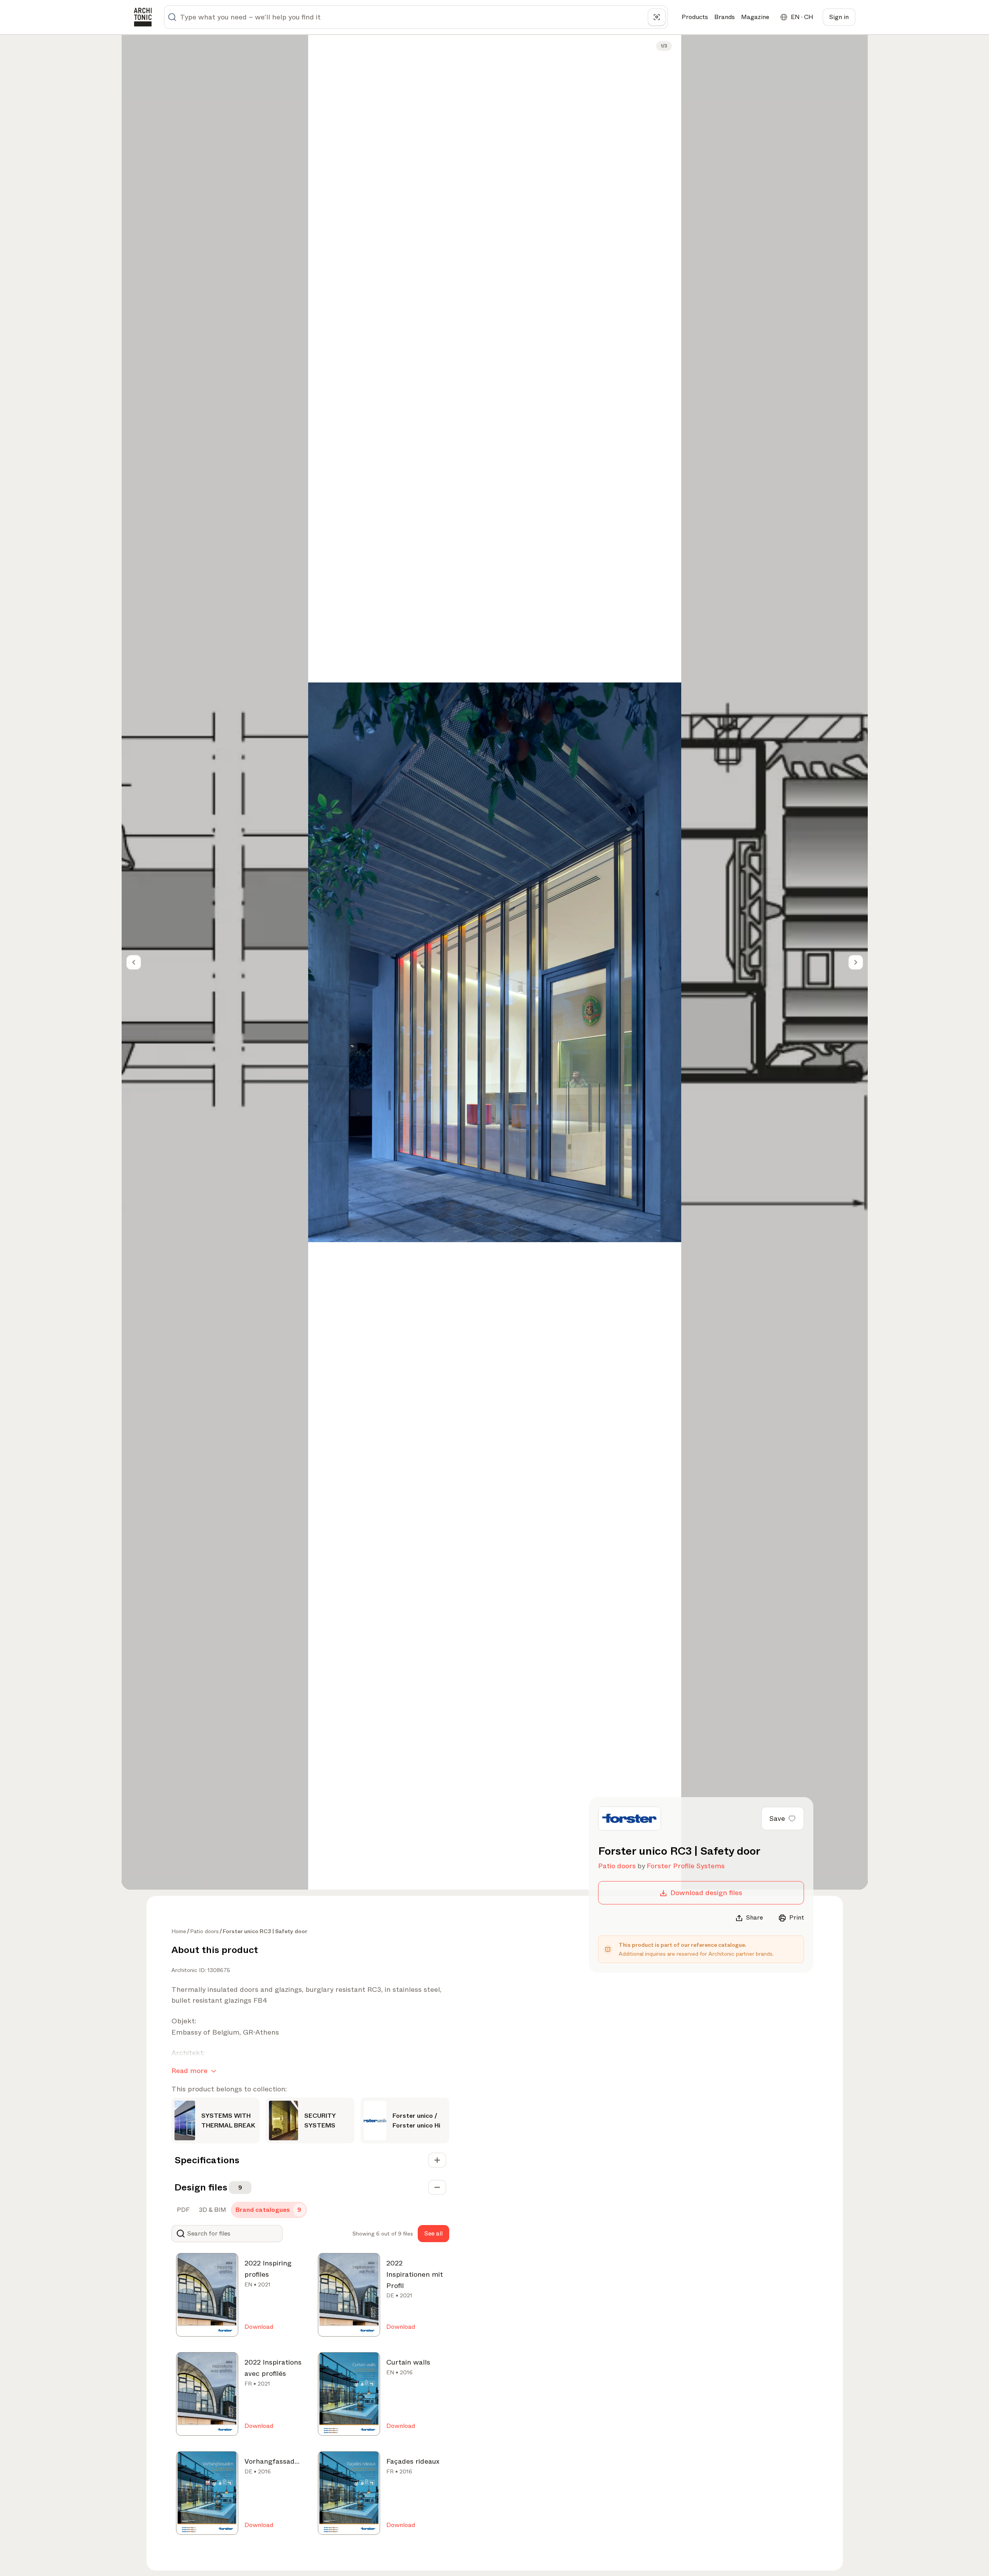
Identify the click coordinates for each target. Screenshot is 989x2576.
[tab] (182, 2210)
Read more (189, 2071)
